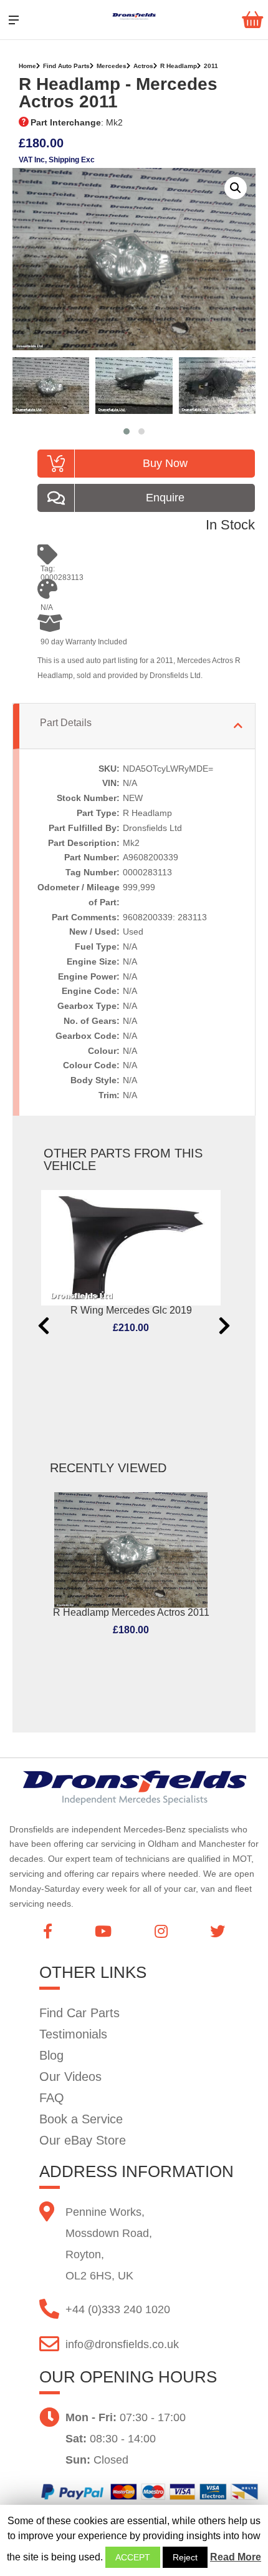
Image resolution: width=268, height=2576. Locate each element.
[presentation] (44, 1326)
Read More (236, 2557)
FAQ (52, 2098)
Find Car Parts (79, 2013)
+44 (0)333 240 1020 (118, 2309)
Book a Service (81, 2119)
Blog (51, 2055)
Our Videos (70, 2077)
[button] (127, 431)
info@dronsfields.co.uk (122, 2344)
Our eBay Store (83, 2140)
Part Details (66, 723)
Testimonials (73, 2034)
